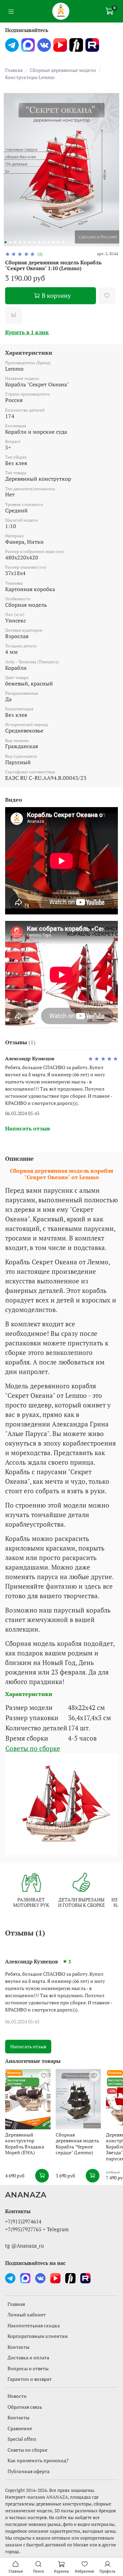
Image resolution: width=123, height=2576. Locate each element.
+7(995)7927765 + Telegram (37, 2229)
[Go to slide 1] (5, 242)
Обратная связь (25, 2407)
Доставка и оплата (28, 2357)
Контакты (18, 2347)
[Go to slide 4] (20, 242)
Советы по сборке (33, 1748)
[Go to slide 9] (44, 242)
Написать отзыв (28, 2046)
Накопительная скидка (34, 2325)
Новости (17, 2396)
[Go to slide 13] (63, 242)
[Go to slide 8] (39, 242)
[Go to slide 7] (34, 242)
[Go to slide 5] (25, 242)
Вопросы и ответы (28, 2368)
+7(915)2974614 (23, 2221)
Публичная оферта (29, 2471)
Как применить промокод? (38, 2460)
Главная (14, 70)
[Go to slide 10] (49, 242)
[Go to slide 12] (58, 242)
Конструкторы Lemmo (30, 77)
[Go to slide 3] (15, 242)
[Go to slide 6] (29, 242)
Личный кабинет (27, 2315)
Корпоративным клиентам (38, 2336)
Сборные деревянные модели (63, 70)
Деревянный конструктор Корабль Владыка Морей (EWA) (25, 2144)
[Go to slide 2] (10, 242)
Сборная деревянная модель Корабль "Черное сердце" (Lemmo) (77, 2144)
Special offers (22, 2439)
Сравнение (20, 2428)
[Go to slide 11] (53, 242)
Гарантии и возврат (30, 2379)
